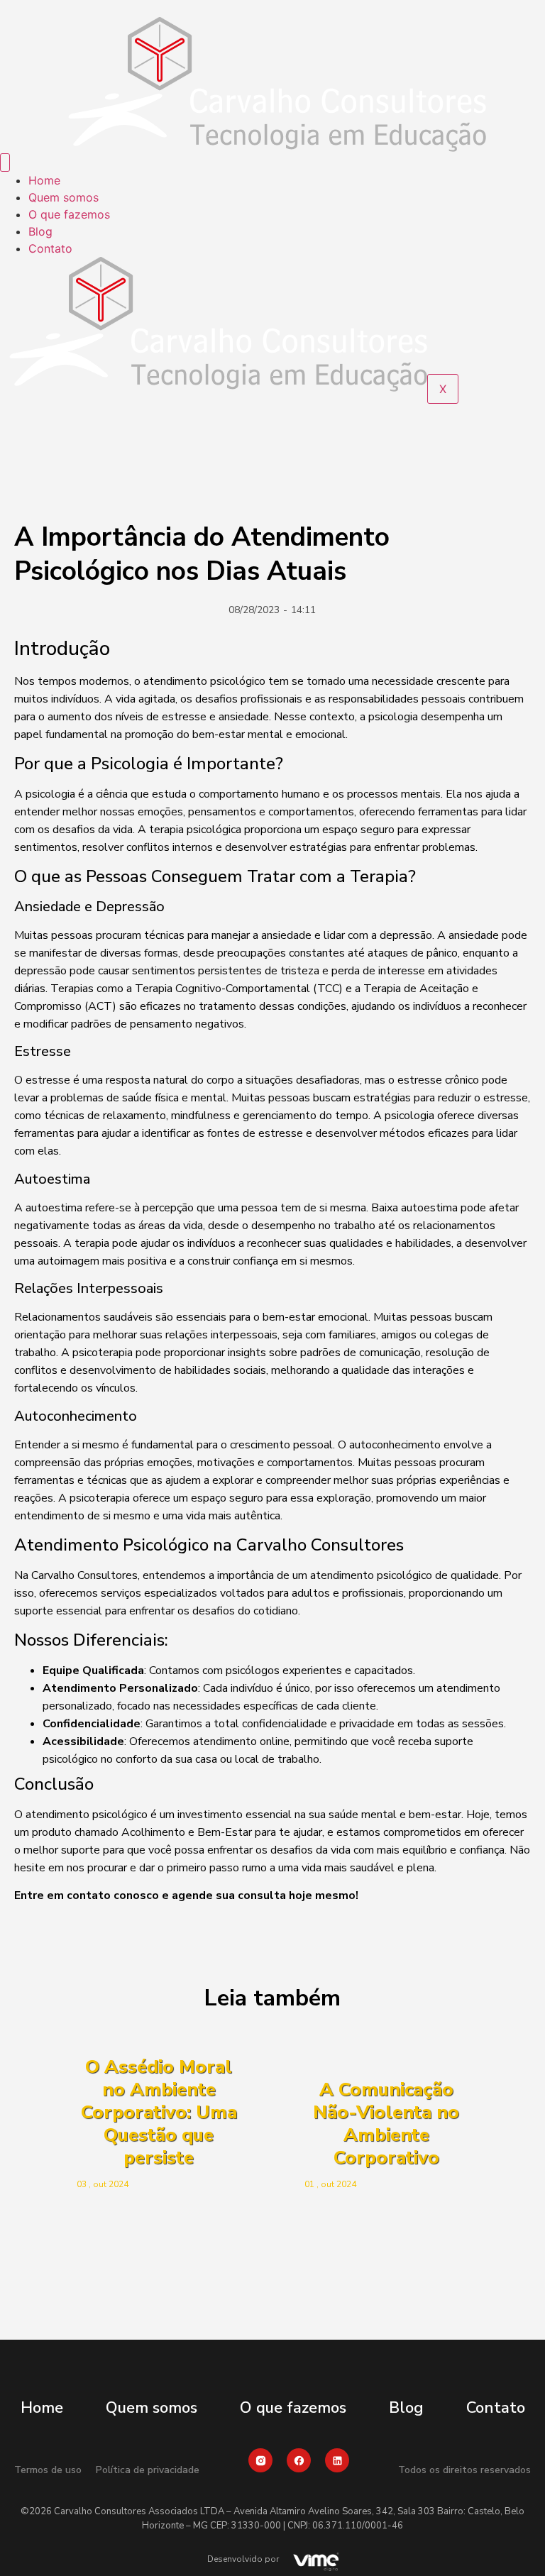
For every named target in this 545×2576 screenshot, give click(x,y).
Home (44, 180)
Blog (40, 231)
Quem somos (64, 197)
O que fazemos (69, 214)
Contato (50, 248)
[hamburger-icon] (5, 163)
